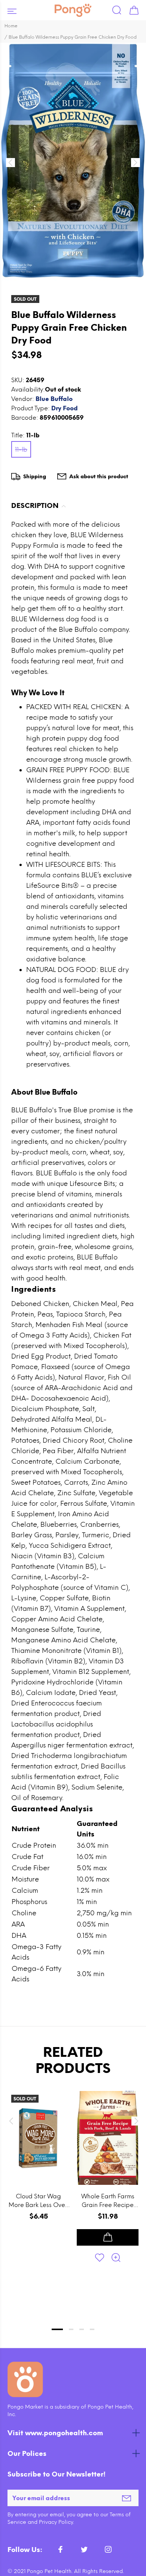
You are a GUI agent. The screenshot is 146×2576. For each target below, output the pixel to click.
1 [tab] (57, 2329)
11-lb (21, 450)
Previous (11, 2121)
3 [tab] (82, 2329)
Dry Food (65, 408)
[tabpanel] (38, 2196)
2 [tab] (71, 2329)
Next (135, 2121)
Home (11, 26)
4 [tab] (92, 2329)
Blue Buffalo (54, 399)
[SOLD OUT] (38, 2138)
